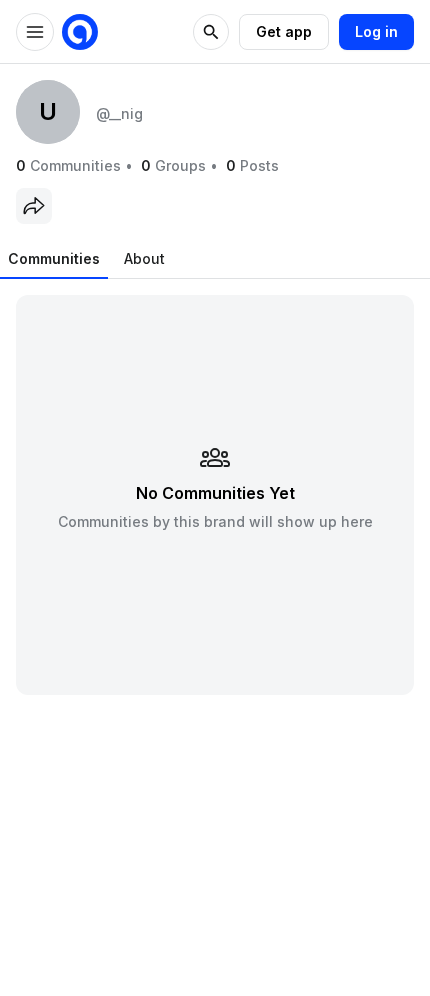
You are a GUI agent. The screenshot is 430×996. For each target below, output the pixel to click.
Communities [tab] (54, 258)
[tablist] (86, 259)
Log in (376, 31)
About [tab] (144, 258)
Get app (284, 31)
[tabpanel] (215, 494)
